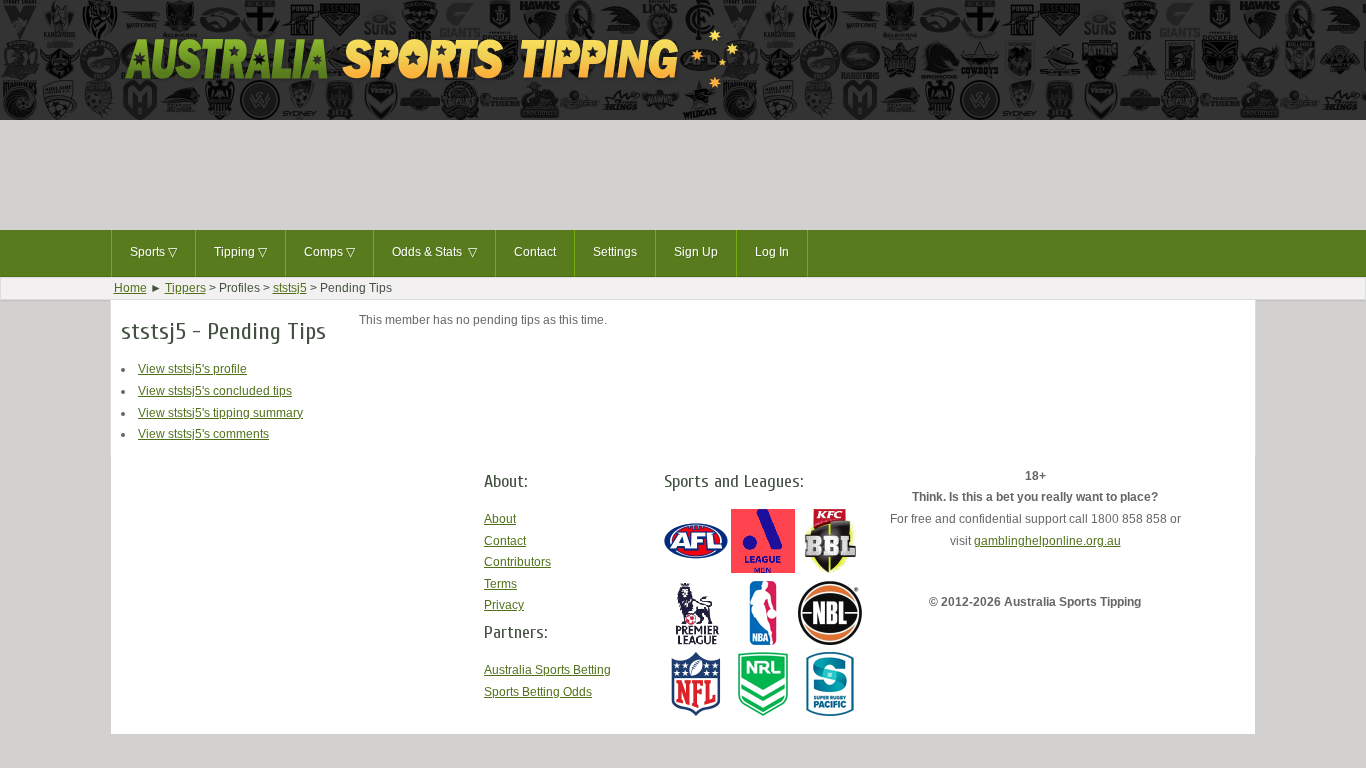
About (500, 519)
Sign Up (696, 252)
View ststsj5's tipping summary (220, 413)
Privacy (504, 605)
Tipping (240, 252)
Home (130, 288)
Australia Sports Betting (547, 670)
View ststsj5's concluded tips (215, 391)
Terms (500, 584)
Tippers (185, 288)
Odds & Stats (434, 252)
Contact (535, 252)
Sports (153, 252)
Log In (772, 252)
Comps (329, 252)
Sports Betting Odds (538, 692)
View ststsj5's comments (203, 434)
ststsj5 (290, 288)
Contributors (517, 562)
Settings (615, 252)
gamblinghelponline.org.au (1047, 541)
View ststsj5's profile (192, 369)
